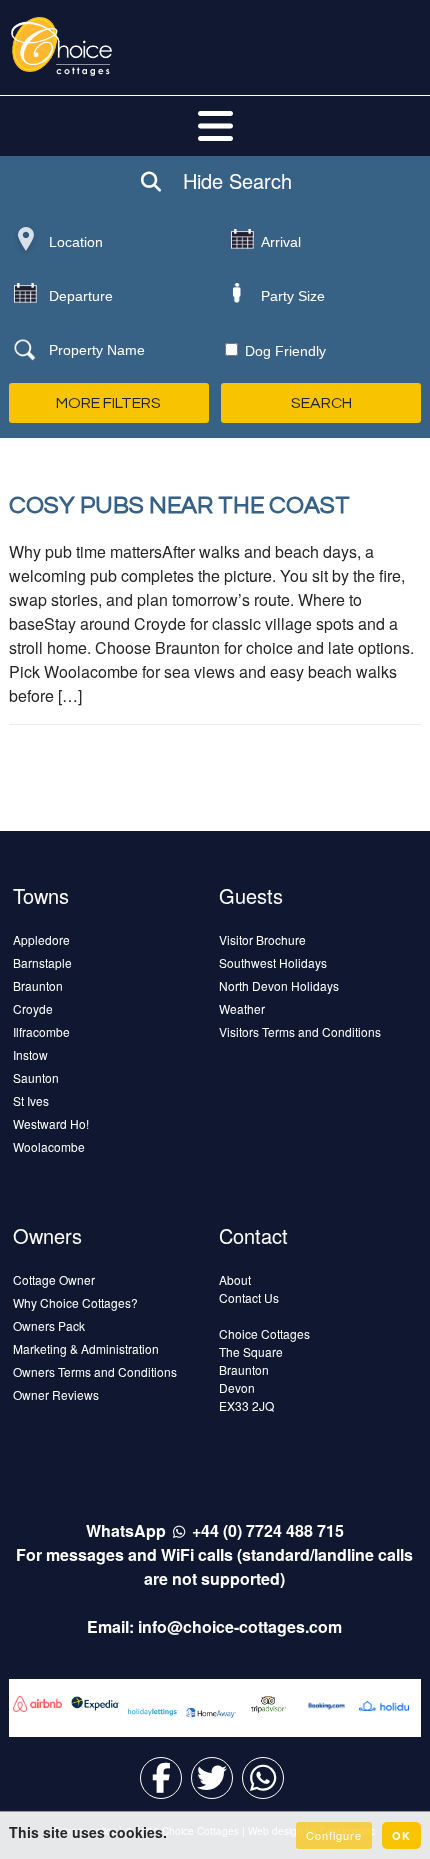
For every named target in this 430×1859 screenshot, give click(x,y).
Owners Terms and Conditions (95, 1371)
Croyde (33, 1008)
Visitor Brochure (262, 939)
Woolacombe (49, 1146)
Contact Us (249, 1297)
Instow (30, 1054)
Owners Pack (49, 1325)
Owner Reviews (56, 1394)
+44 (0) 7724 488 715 (268, 1530)
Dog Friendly (283, 351)
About (235, 1279)
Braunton (38, 985)
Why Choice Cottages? (75, 1302)
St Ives (31, 1100)
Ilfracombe (41, 1031)
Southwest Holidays (273, 962)
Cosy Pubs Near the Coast (179, 505)
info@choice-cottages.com (240, 1626)
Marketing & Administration (86, 1348)
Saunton (36, 1077)
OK (401, 1835)
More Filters (108, 403)
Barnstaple (42, 962)
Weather (242, 1008)
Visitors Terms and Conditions (300, 1031)
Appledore (41, 939)
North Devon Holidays (279, 985)
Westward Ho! (51, 1123)
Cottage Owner (54, 1279)
